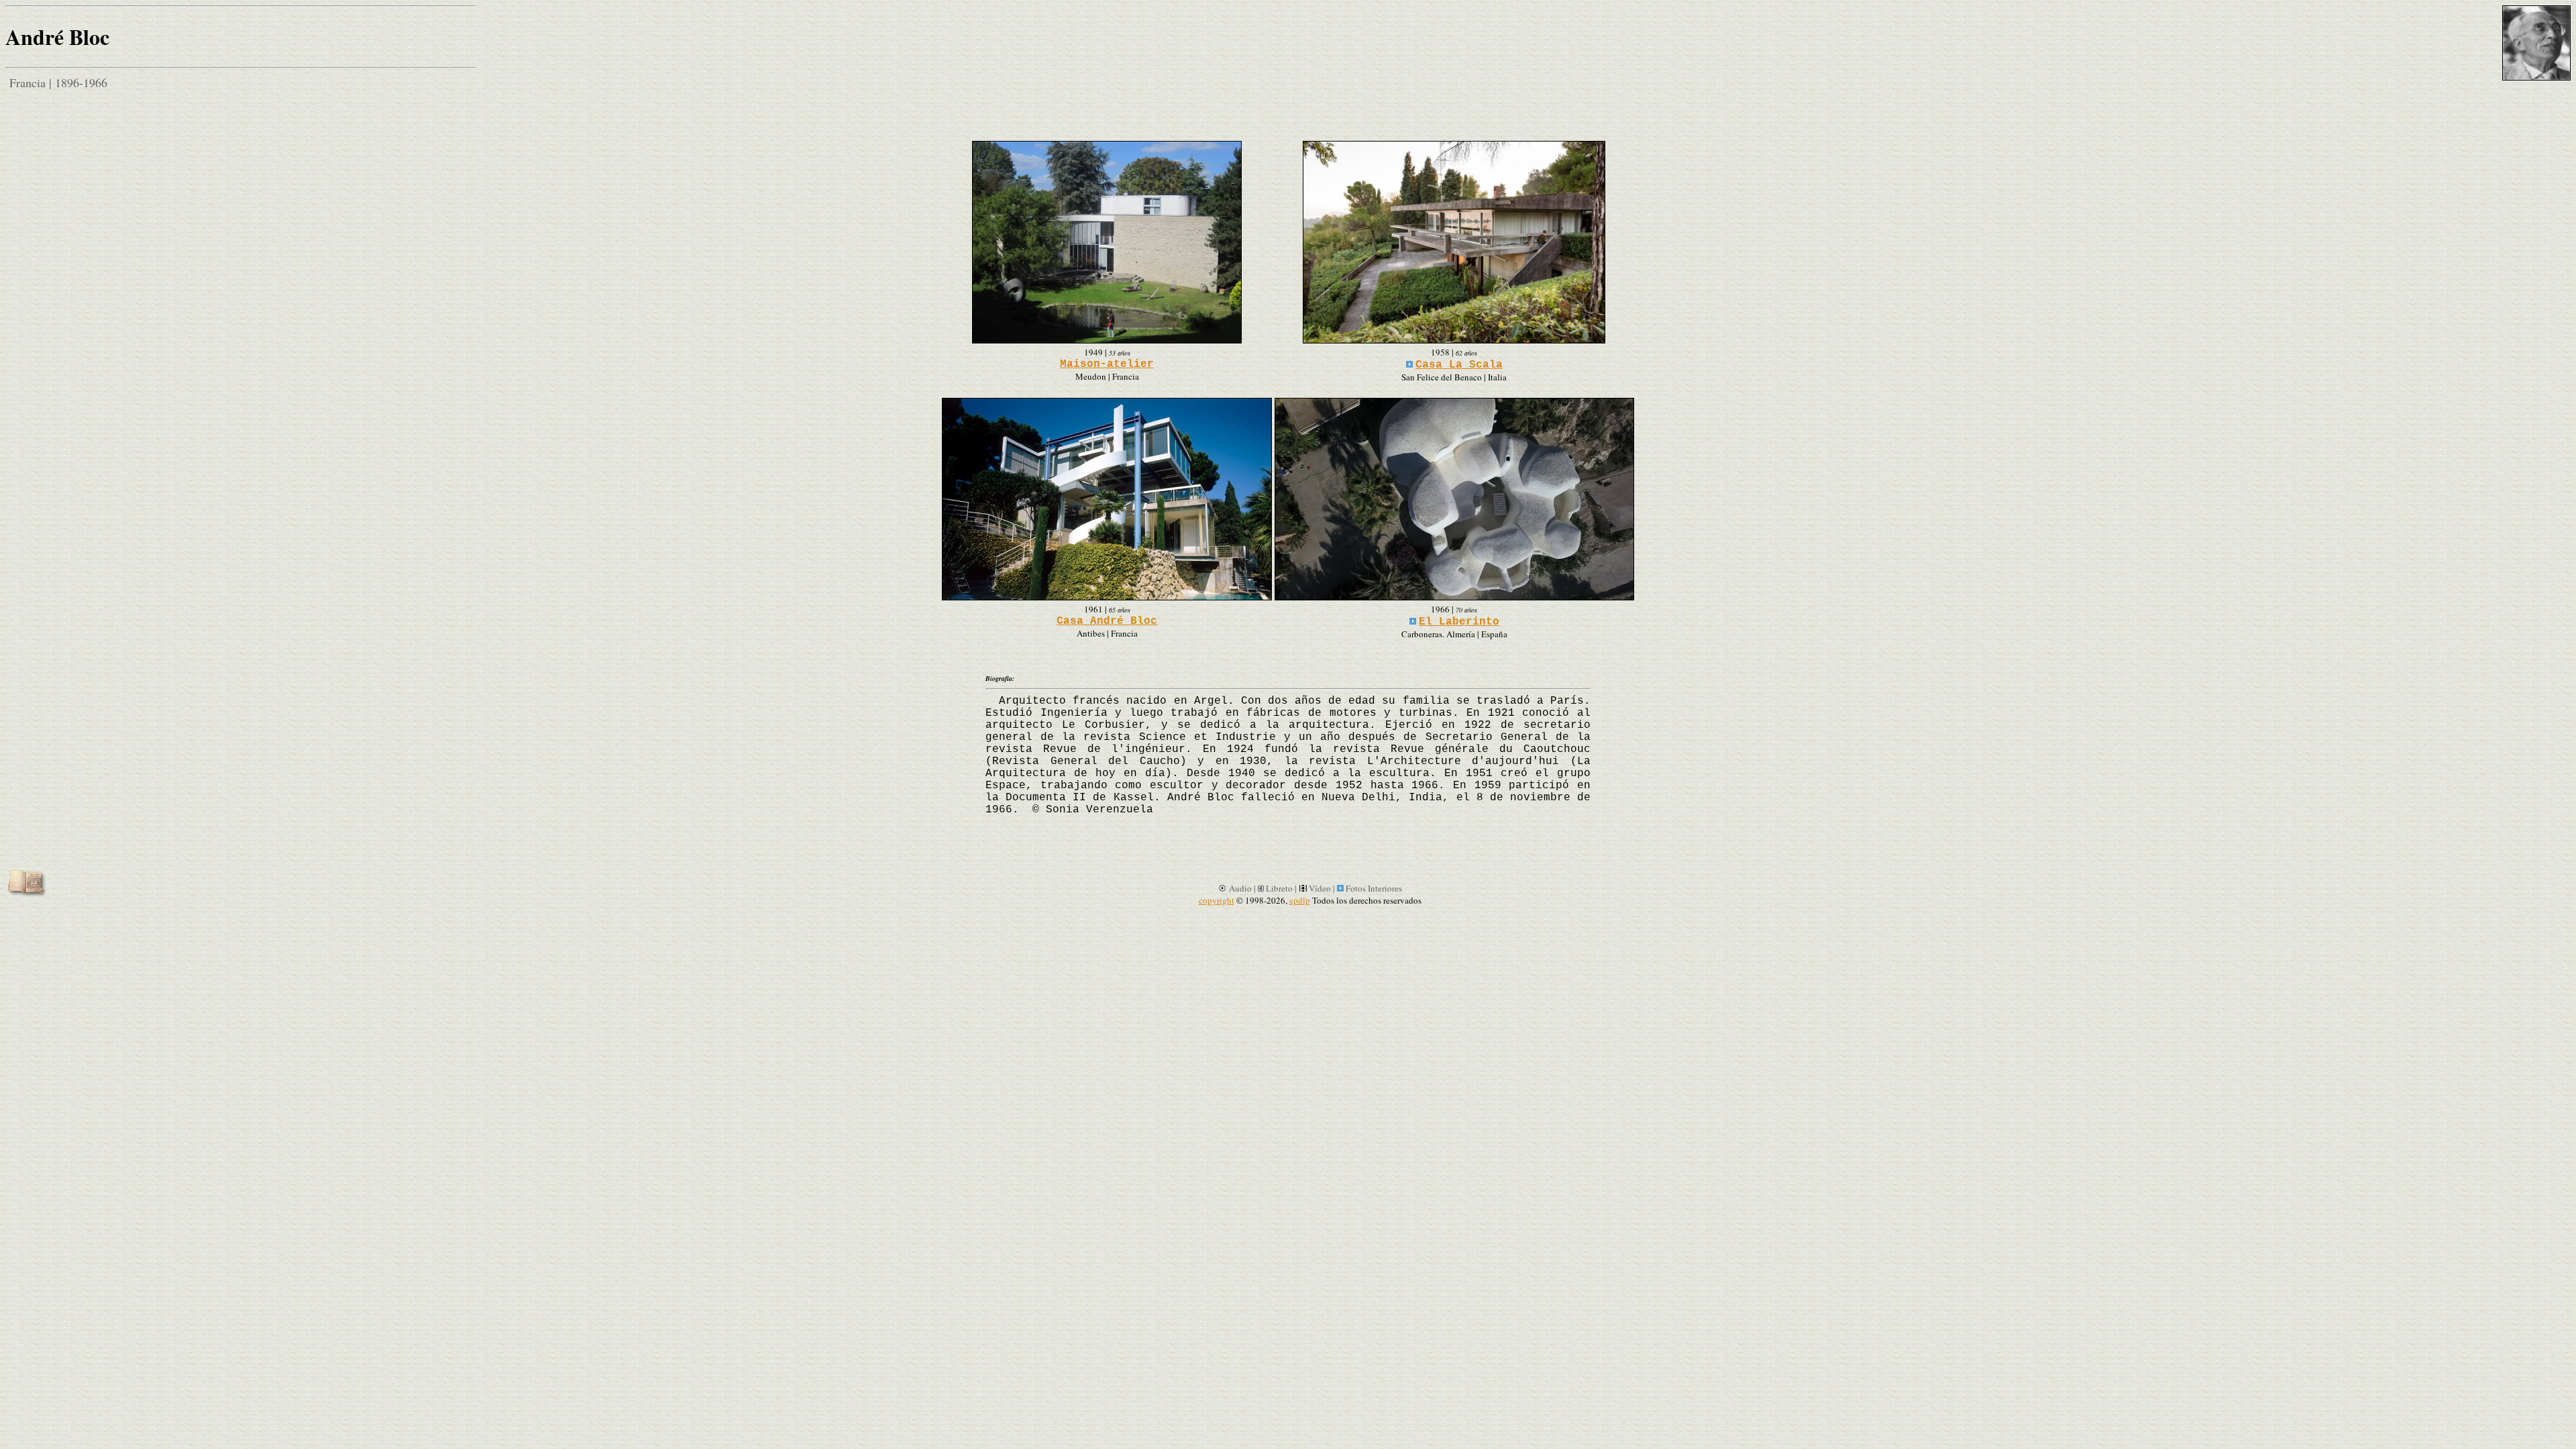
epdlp (1300, 900)
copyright (1217, 900)
